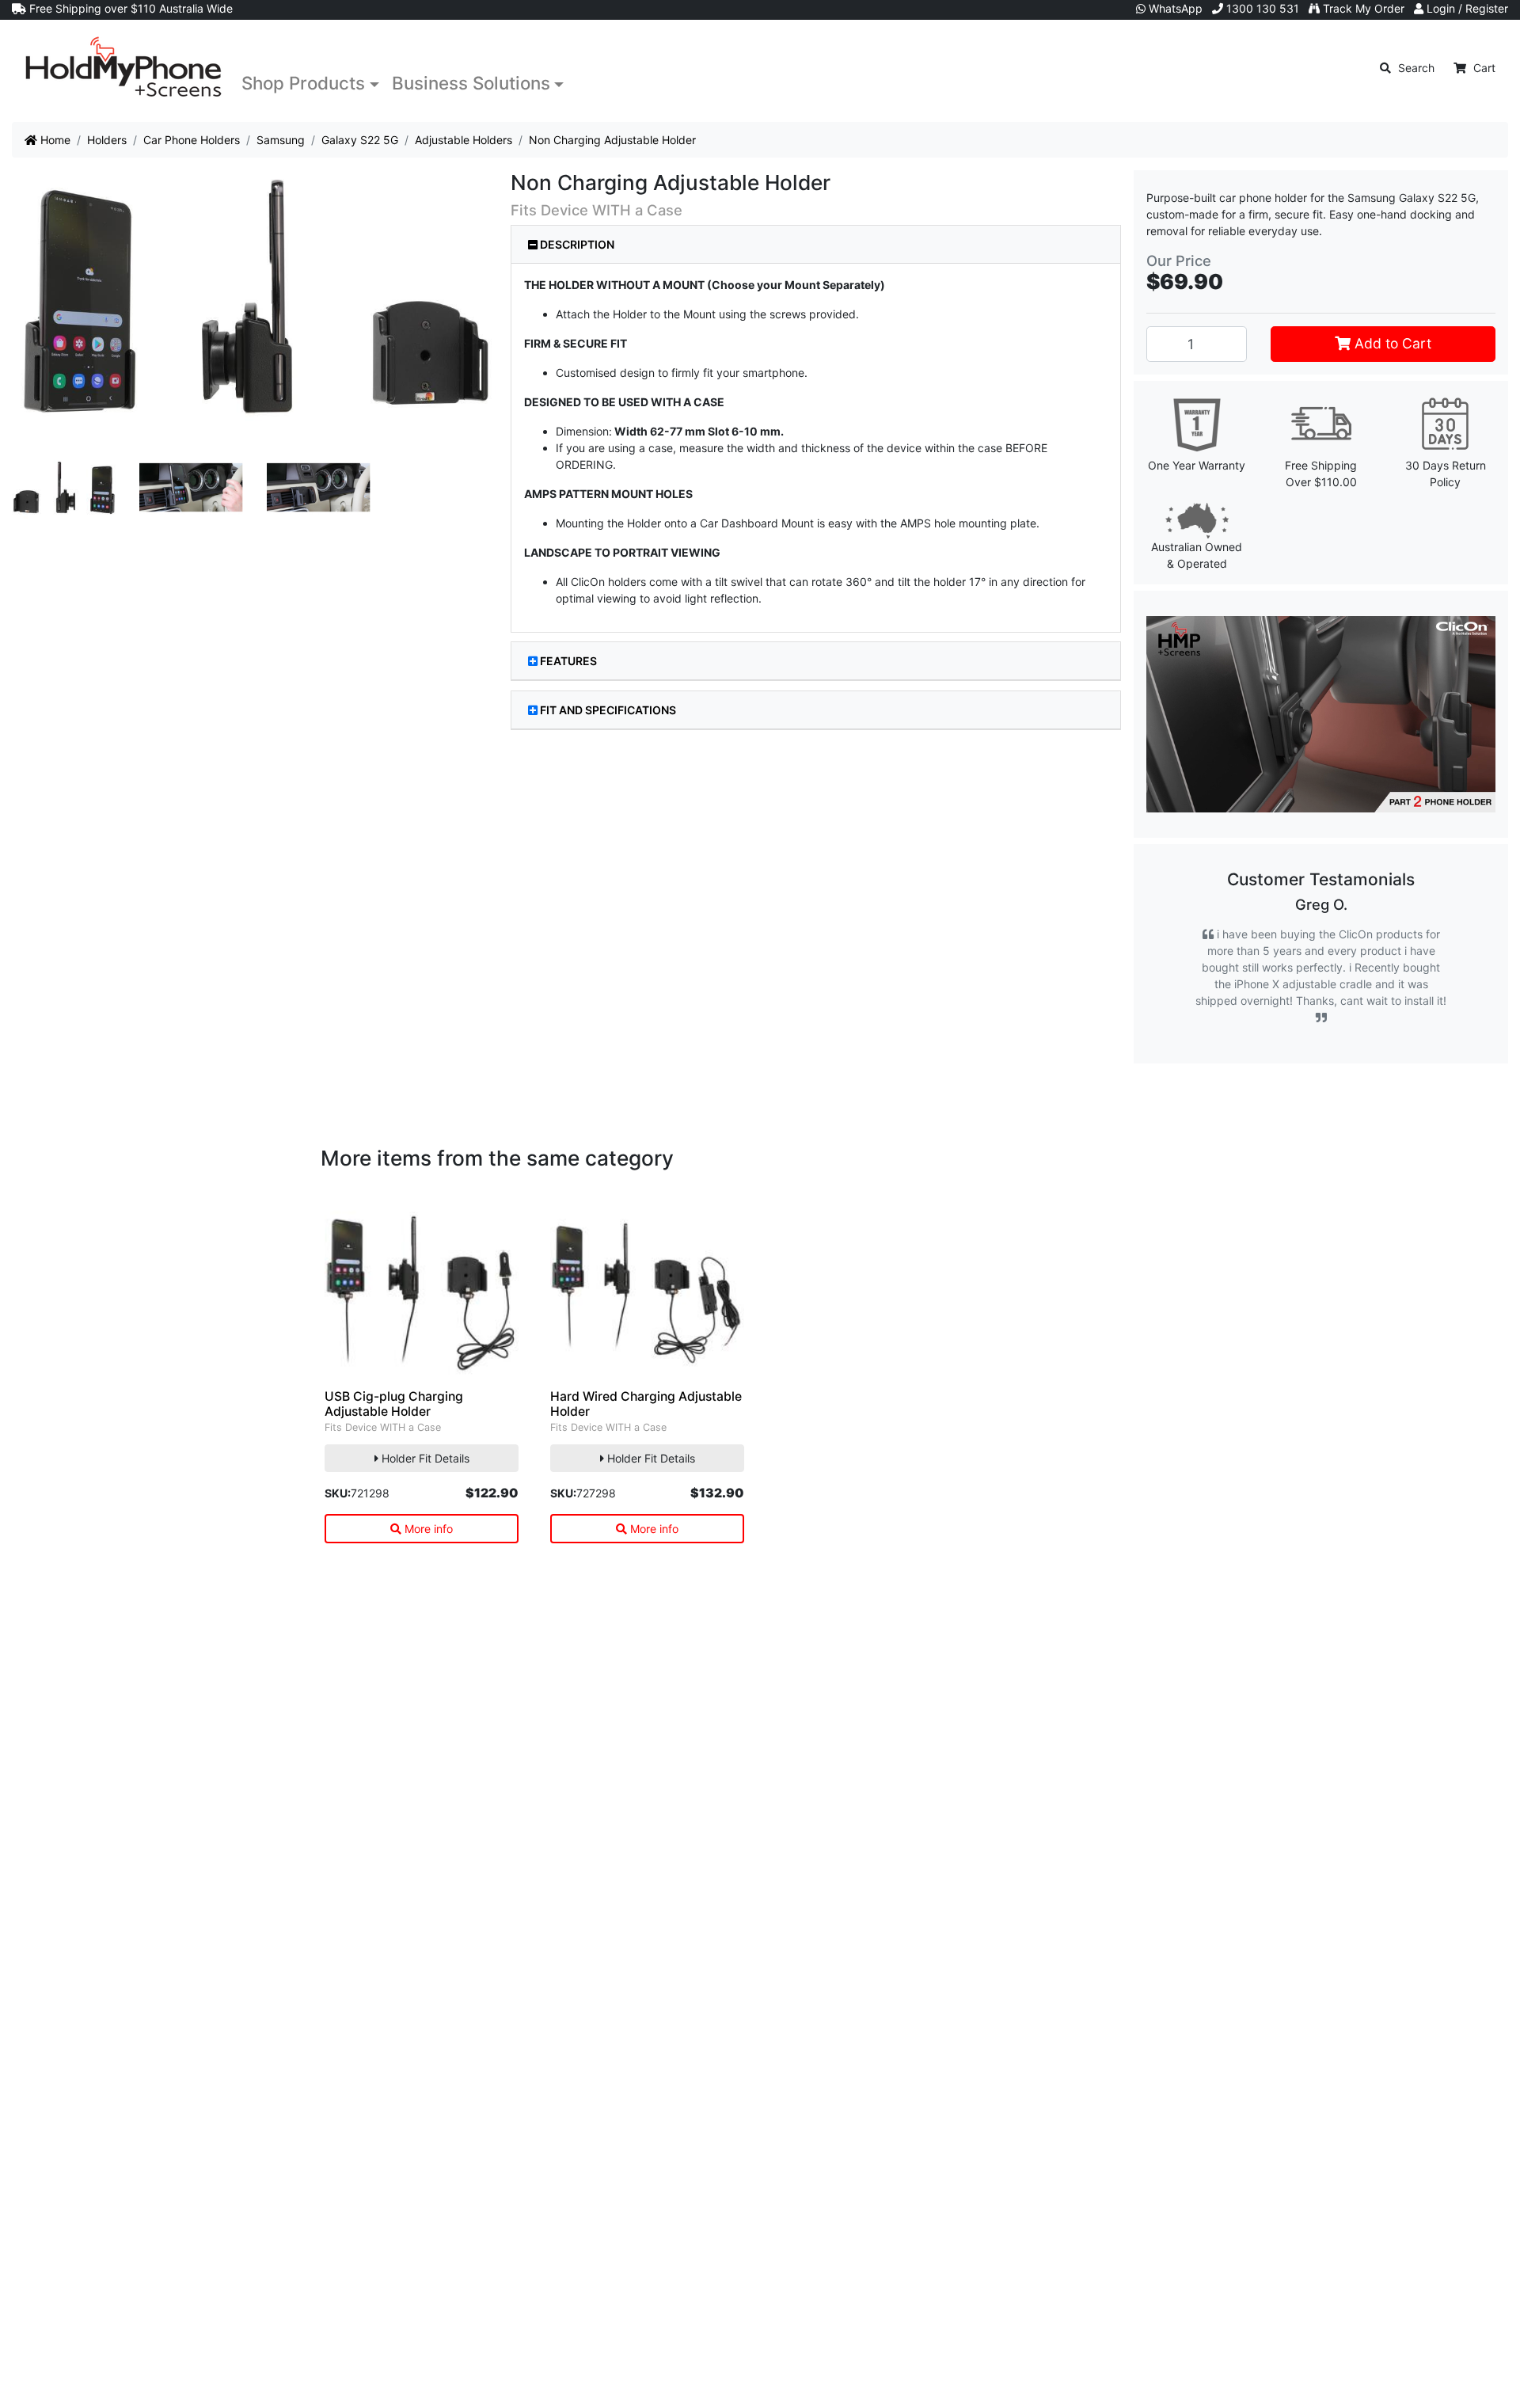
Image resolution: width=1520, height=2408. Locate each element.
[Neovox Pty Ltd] (123, 68)
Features (568, 661)
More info (427, 1529)
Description (576, 244)
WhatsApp (1174, 8)
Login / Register (1466, 8)
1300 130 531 (1261, 8)
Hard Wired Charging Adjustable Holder (646, 1404)
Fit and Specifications (608, 710)
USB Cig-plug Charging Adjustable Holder (394, 1404)
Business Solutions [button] (471, 83)
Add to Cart (1391, 343)
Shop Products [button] (303, 83)
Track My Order (1362, 8)
